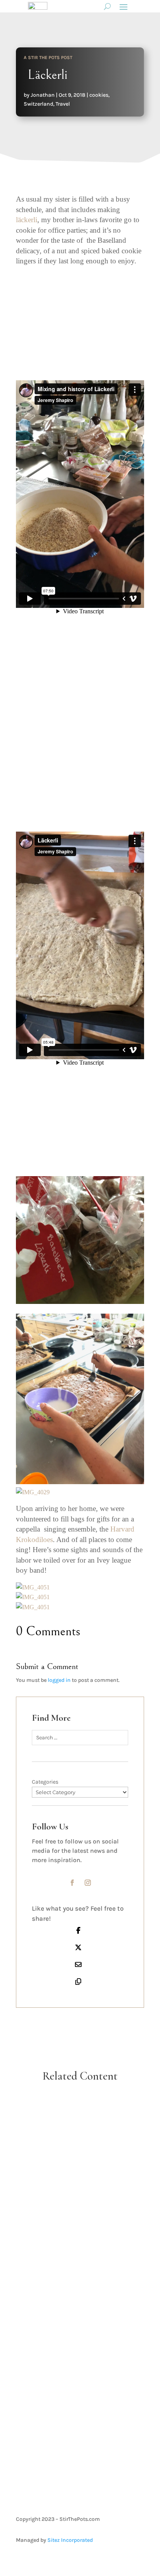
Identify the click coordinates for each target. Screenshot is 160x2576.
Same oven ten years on (80, 2240)
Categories (45, 1782)
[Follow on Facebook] (72, 1883)
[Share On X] (78, 1947)
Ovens (95, 2249)
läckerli (27, 220)
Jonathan (43, 95)
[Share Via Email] (78, 1964)
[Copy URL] (78, 1981)
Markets (87, 2378)
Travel (63, 104)
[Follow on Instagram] (88, 1883)
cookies (99, 95)
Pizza (96, 2144)
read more (80, 2189)
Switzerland (38, 104)
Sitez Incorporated (70, 2540)
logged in (59, 1680)
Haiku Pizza (80, 2135)
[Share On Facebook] (78, 1930)
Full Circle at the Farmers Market (80, 2363)
